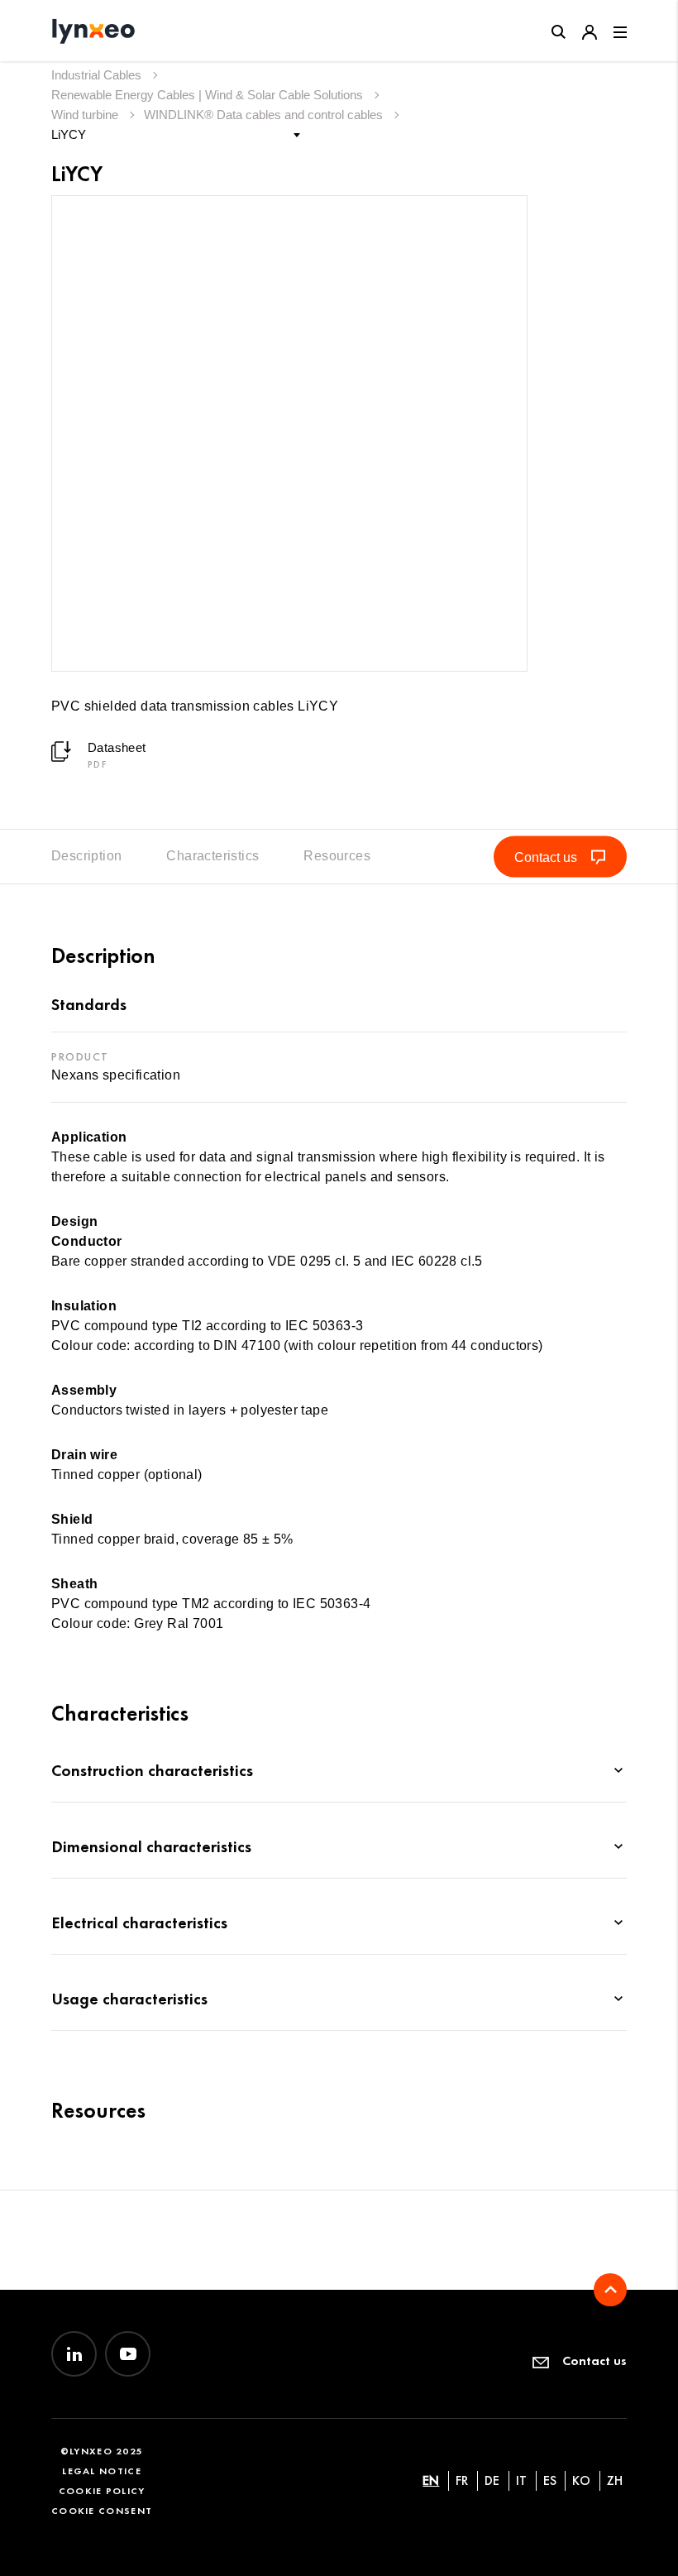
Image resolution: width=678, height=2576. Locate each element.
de (492, 2480)
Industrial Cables (98, 75)
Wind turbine (86, 115)
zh (615, 2480)
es (550, 2480)
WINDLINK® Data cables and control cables (265, 115)
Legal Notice (102, 2471)
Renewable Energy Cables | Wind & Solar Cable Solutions (209, 95)
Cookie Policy (102, 2490)
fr (462, 2480)
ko (581, 2480)
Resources (337, 856)
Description (86, 856)
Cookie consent (102, 2510)
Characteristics (212, 856)
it (521, 2480)
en (431, 2480)
